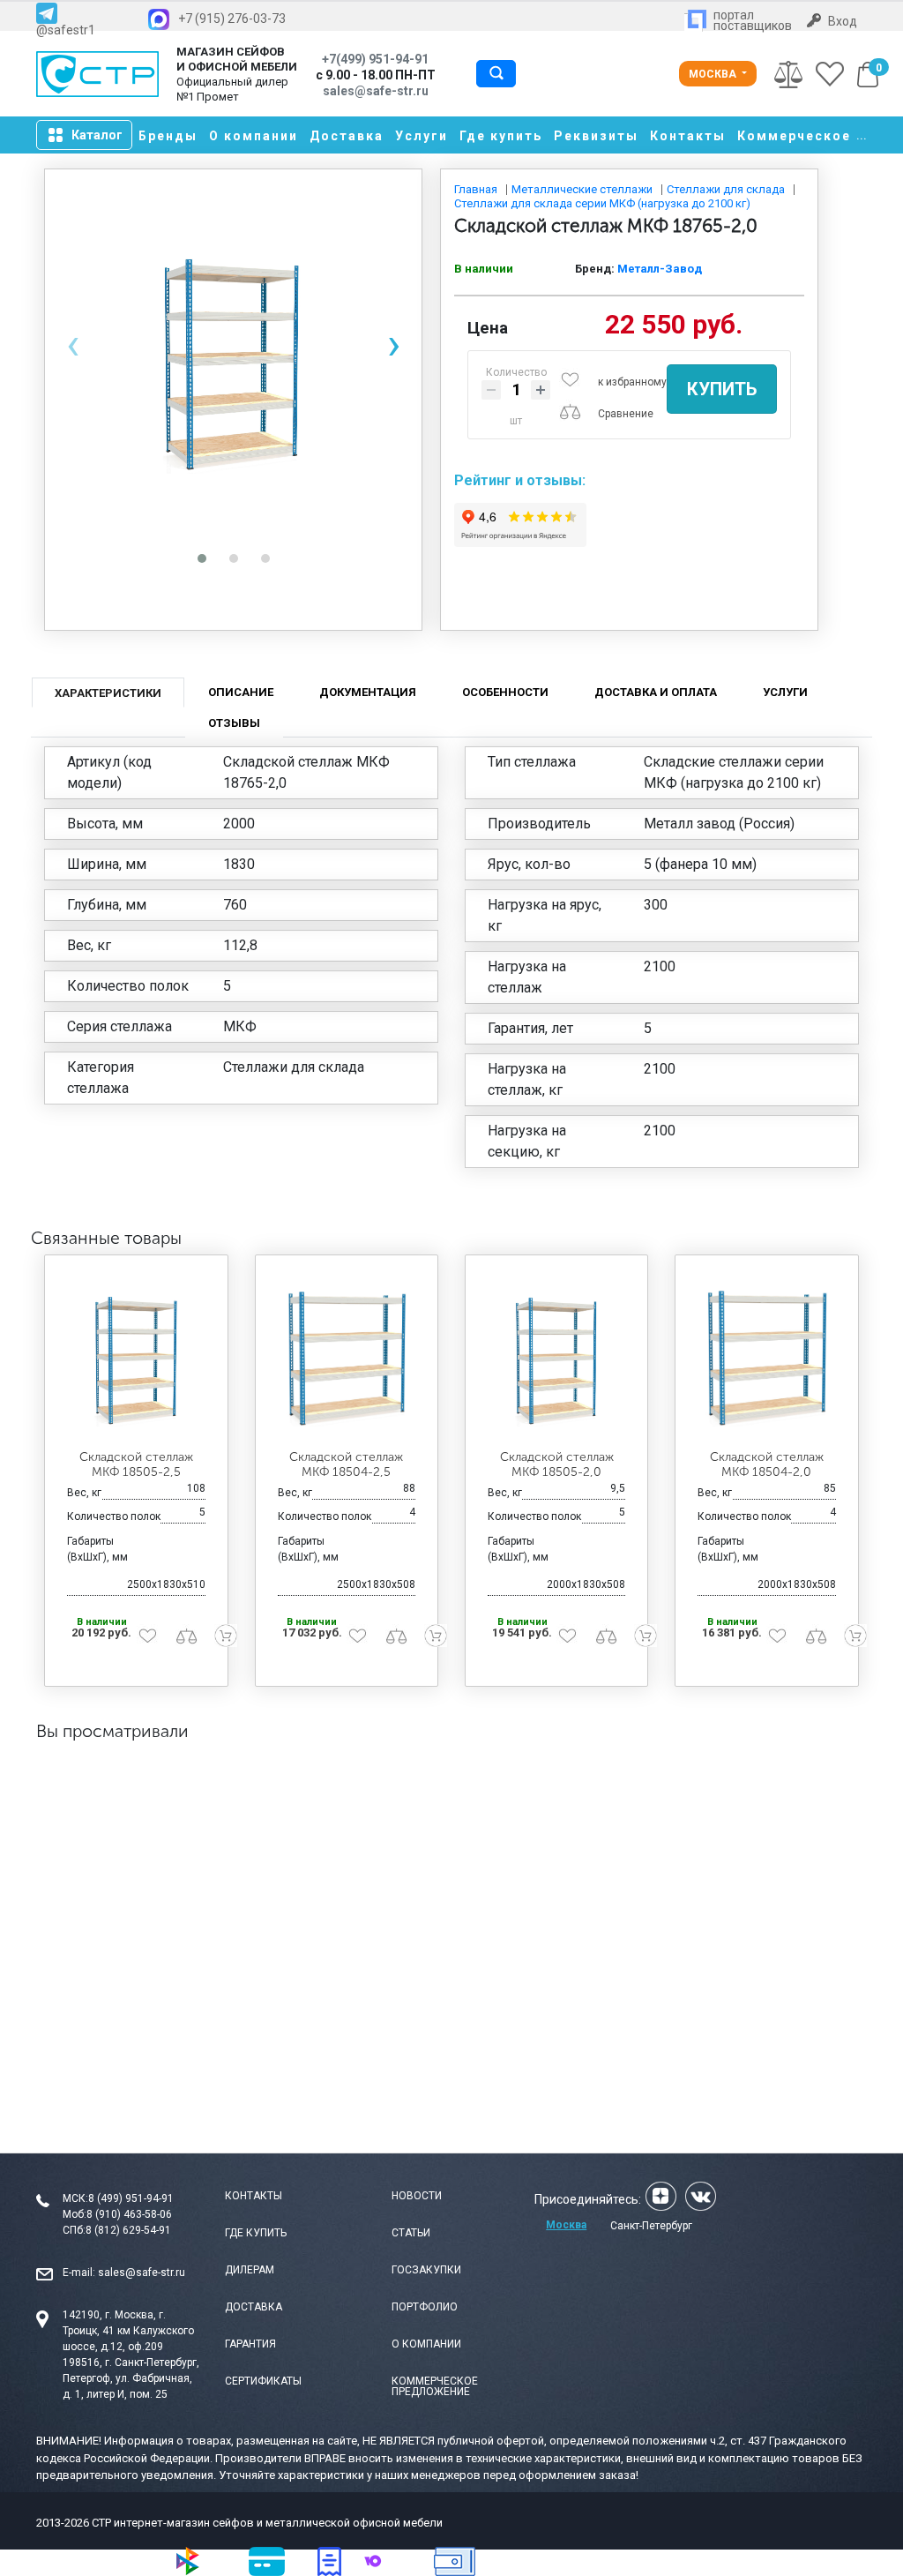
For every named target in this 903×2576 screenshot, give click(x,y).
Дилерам (250, 2270)
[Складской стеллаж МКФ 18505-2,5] (136, 1357)
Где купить (501, 136)
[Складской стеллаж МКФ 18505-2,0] (556, 1357)
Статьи (411, 2233)
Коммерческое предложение (435, 2386)
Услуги (422, 136)
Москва (714, 74)
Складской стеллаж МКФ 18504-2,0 (767, 1464)
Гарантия (250, 2344)
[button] (202, 558)
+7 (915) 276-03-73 (232, 19)
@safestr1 (66, 30)
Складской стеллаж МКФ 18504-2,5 (346, 1464)
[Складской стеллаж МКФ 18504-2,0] (766, 1357)
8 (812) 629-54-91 (128, 2230)
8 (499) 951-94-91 (131, 2198)
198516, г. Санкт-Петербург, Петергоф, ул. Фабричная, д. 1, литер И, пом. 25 (131, 2378)
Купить (722, 389)
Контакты (688, 136)
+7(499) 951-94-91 (375, 59)
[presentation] (73, 344)
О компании (254, 136)
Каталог (97, 135)
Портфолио (425, 2307)
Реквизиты (596, 136)
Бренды (168, 136)
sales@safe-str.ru (142, 2273)
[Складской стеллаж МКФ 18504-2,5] (347, 1357)
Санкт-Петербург (651, 2226)
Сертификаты (263, 2381)
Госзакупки (426, 2270)
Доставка (347, 136)
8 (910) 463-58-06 (129, 2214)
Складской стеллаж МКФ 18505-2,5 (136, 1464)
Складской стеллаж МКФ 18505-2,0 (557, 1464)
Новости (417, 2196)
